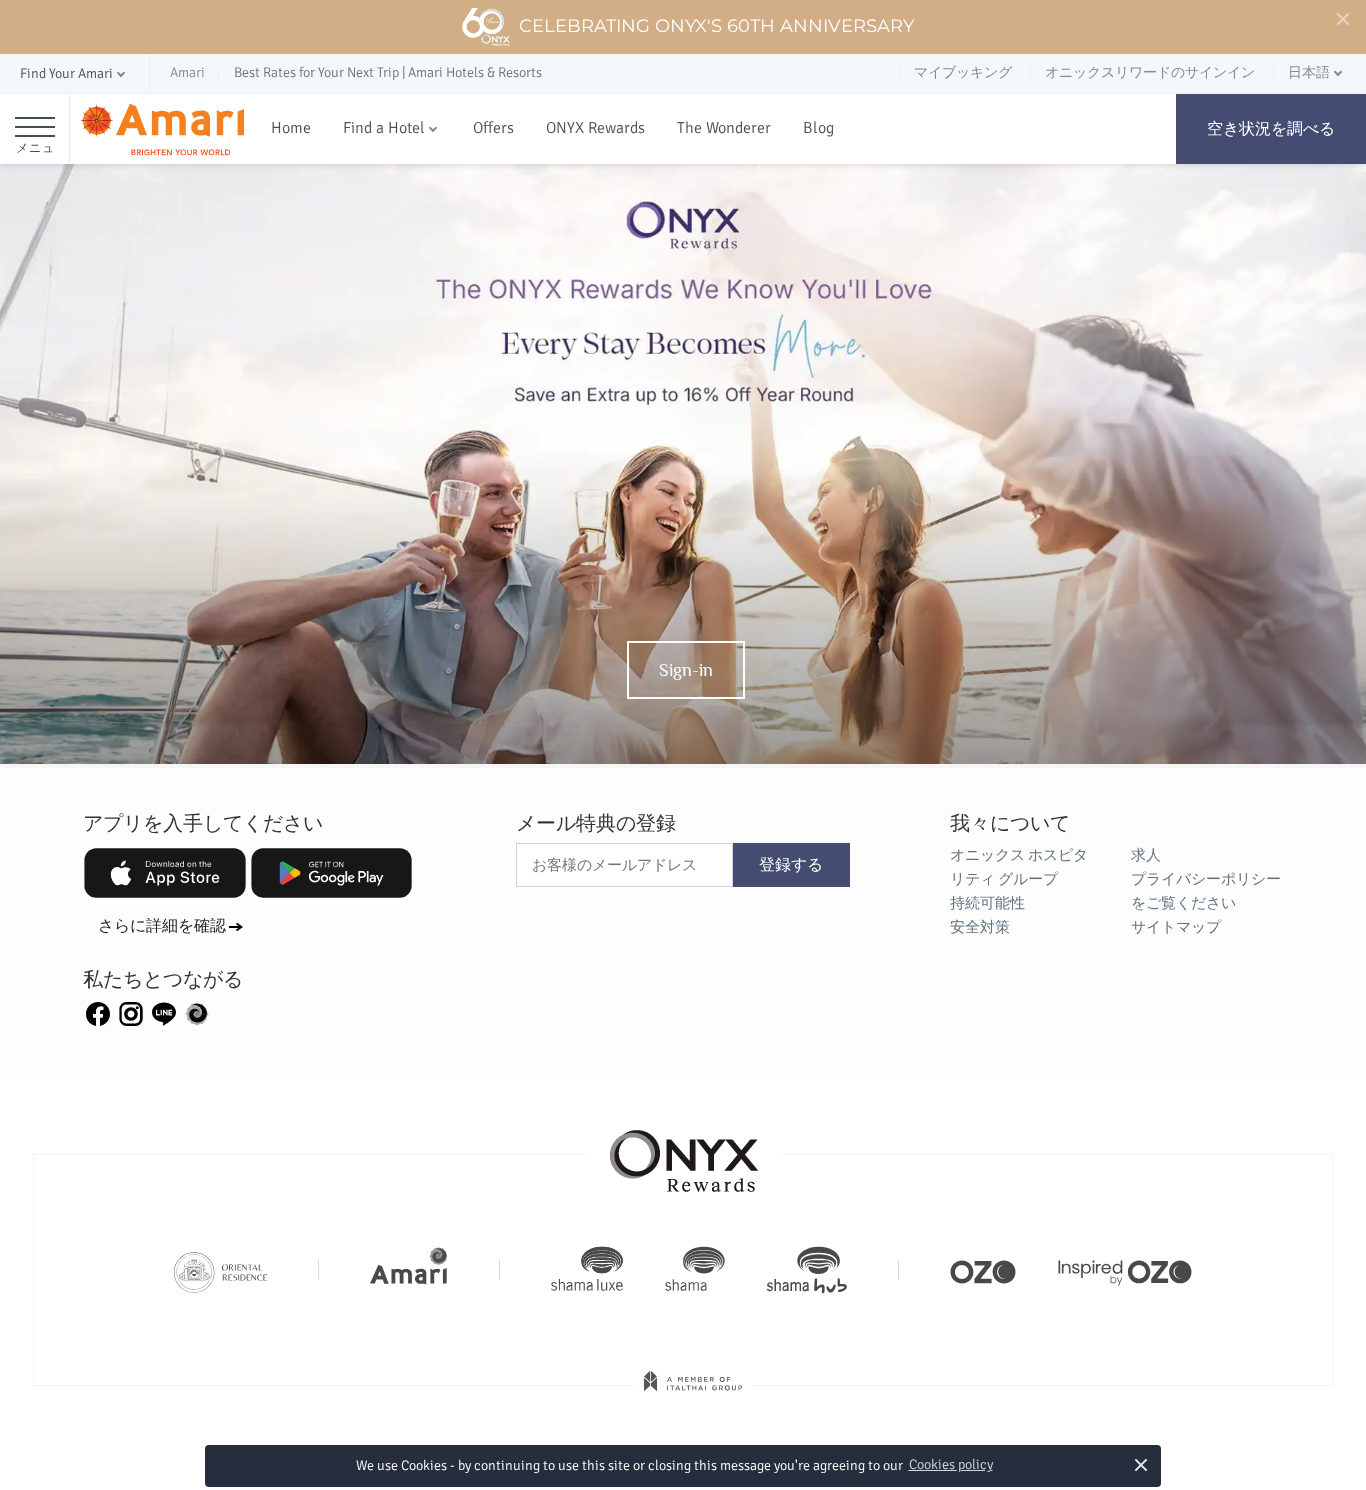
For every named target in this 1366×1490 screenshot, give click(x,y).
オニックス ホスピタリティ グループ (1019, 867)
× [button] (1141, 1464)
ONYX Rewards (595, 128)
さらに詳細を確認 (162, 926)
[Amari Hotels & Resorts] (162, 129)
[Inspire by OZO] (1125, 1270)
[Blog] (197, 1013)
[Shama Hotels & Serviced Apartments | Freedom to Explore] (695, 1270)
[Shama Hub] (807, 1270)
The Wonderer (724, 128)
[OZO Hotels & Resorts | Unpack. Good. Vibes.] (983, 1270)
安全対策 (980, 927)
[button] (74, 74)
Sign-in (686, 670)
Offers (493, 128)
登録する (791, 865)
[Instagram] (131, 1013)
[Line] (164, 1013)
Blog (818, 128)
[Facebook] (98, 1013)
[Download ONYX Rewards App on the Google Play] (332, 873)
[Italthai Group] (693, 1395)
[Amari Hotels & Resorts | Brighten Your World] (409, 1270)
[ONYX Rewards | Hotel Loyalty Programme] (684, 1152)
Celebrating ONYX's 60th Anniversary (716, 26)
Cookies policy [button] (951, 1464)
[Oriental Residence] (220, 1270)
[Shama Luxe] (587, 1270)
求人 (1146, 855)
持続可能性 (987, 903)
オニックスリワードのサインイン (1150, 72)
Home (291, 128)
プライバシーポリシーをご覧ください (1206, 891)
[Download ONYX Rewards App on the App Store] (165, 873)
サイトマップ (1176, 927)
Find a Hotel (384, 128)
